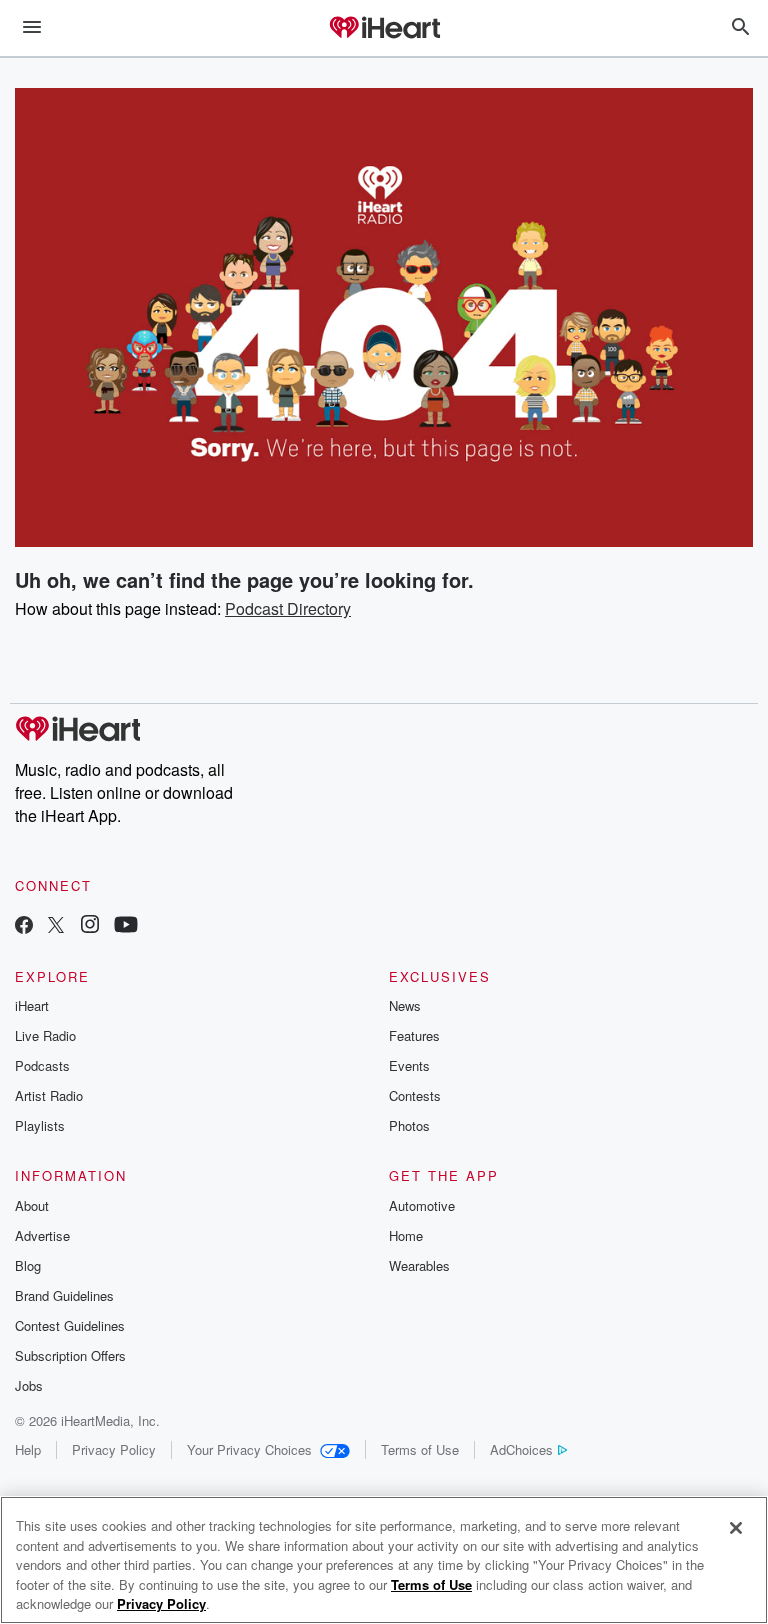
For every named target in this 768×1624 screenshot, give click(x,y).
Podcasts (42, 1065)
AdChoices (521, 1449)
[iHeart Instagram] (90, 926)
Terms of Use (420, 1449)
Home (406, 1235)
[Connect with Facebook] (24, 926)
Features (414, 1035)
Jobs (29, 1385)
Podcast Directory (288, 608)
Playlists (40, 1125)
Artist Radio (49, 1095)
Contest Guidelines (70, 1325)
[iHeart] (384, 29)
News (405, 1005)
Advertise (42, 1235)
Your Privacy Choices (249, 1449)
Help (28, 1449)
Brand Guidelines (64, 1295)
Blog (28, 1265)
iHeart (32, 1005)
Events (409, 1065)
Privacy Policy (114, 1449)
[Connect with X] (56, 926)
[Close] (736, 1528)
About (32, 1205)
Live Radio (45, 1035)
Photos (409, 1125)
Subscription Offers (70, 1355)
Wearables (419, 1265)
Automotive (422, 1205)
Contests (415, 1095)
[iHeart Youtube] (126, 926)
